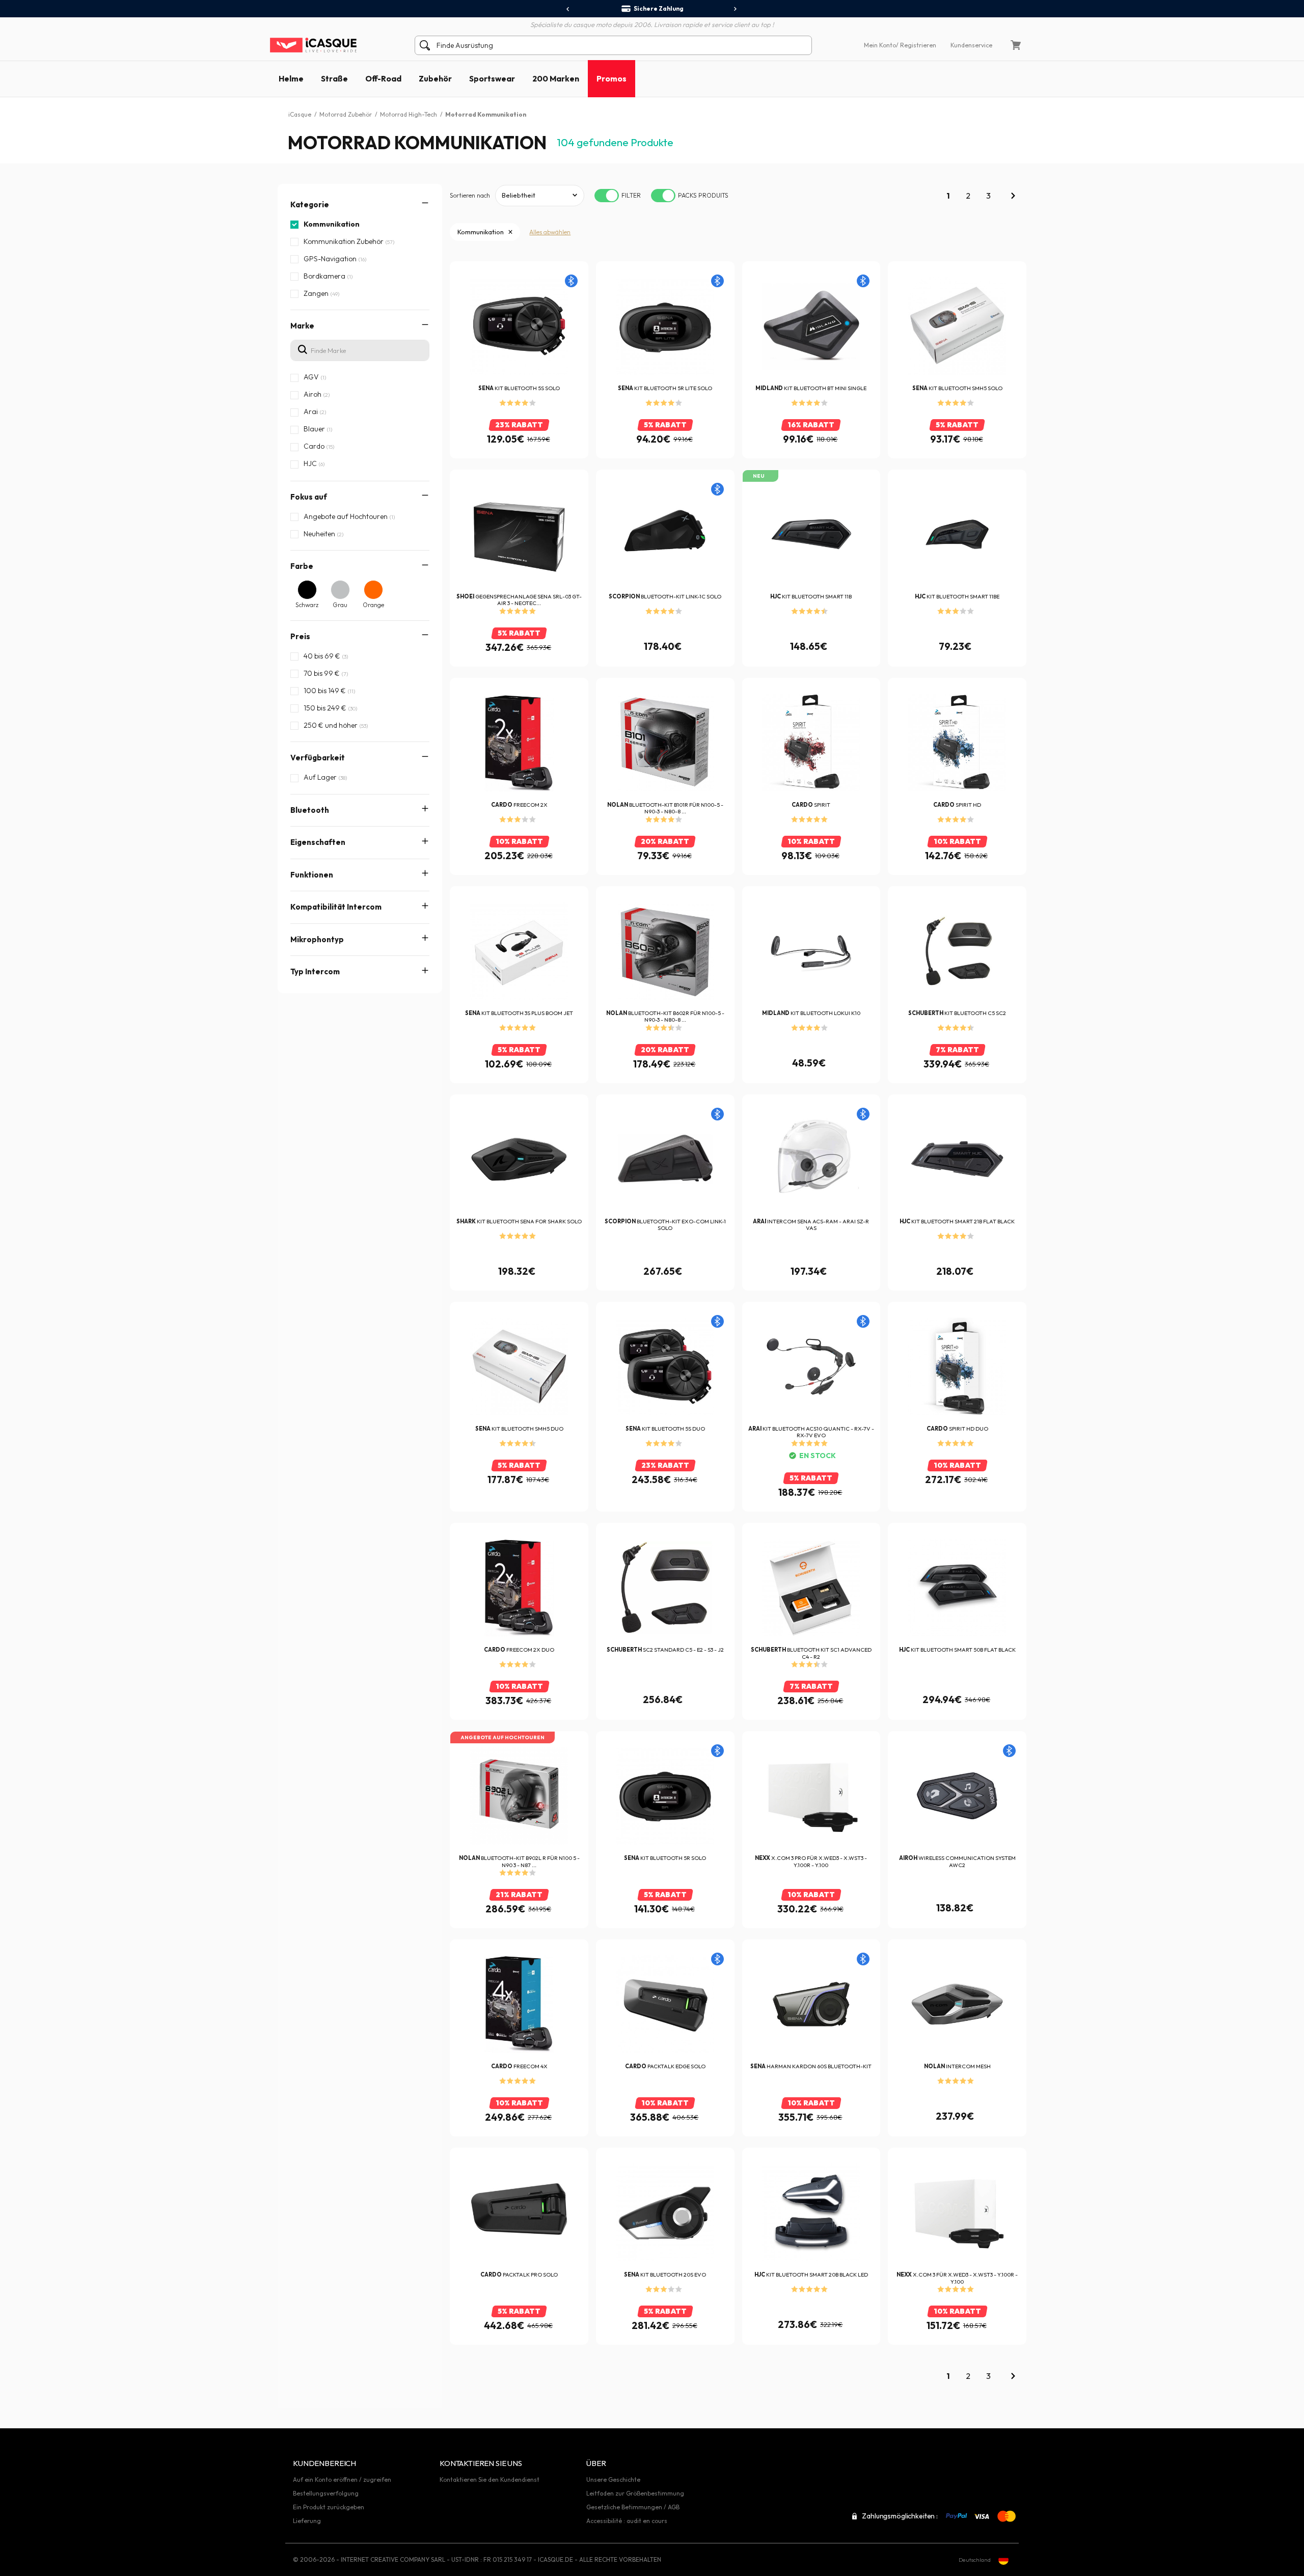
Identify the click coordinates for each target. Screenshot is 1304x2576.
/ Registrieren (916, 45)
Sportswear (492, 78)
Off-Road (383, 78)
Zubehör (435, 78)
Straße (334, 78)
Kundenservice (971, 45)
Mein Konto (880, 45)
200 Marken (556, 78)
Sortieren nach (470, 195)
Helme (291, 78)
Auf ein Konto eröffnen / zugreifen (342, 2479)
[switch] (607, 196)
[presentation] (568, 9)
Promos (612, 78)
